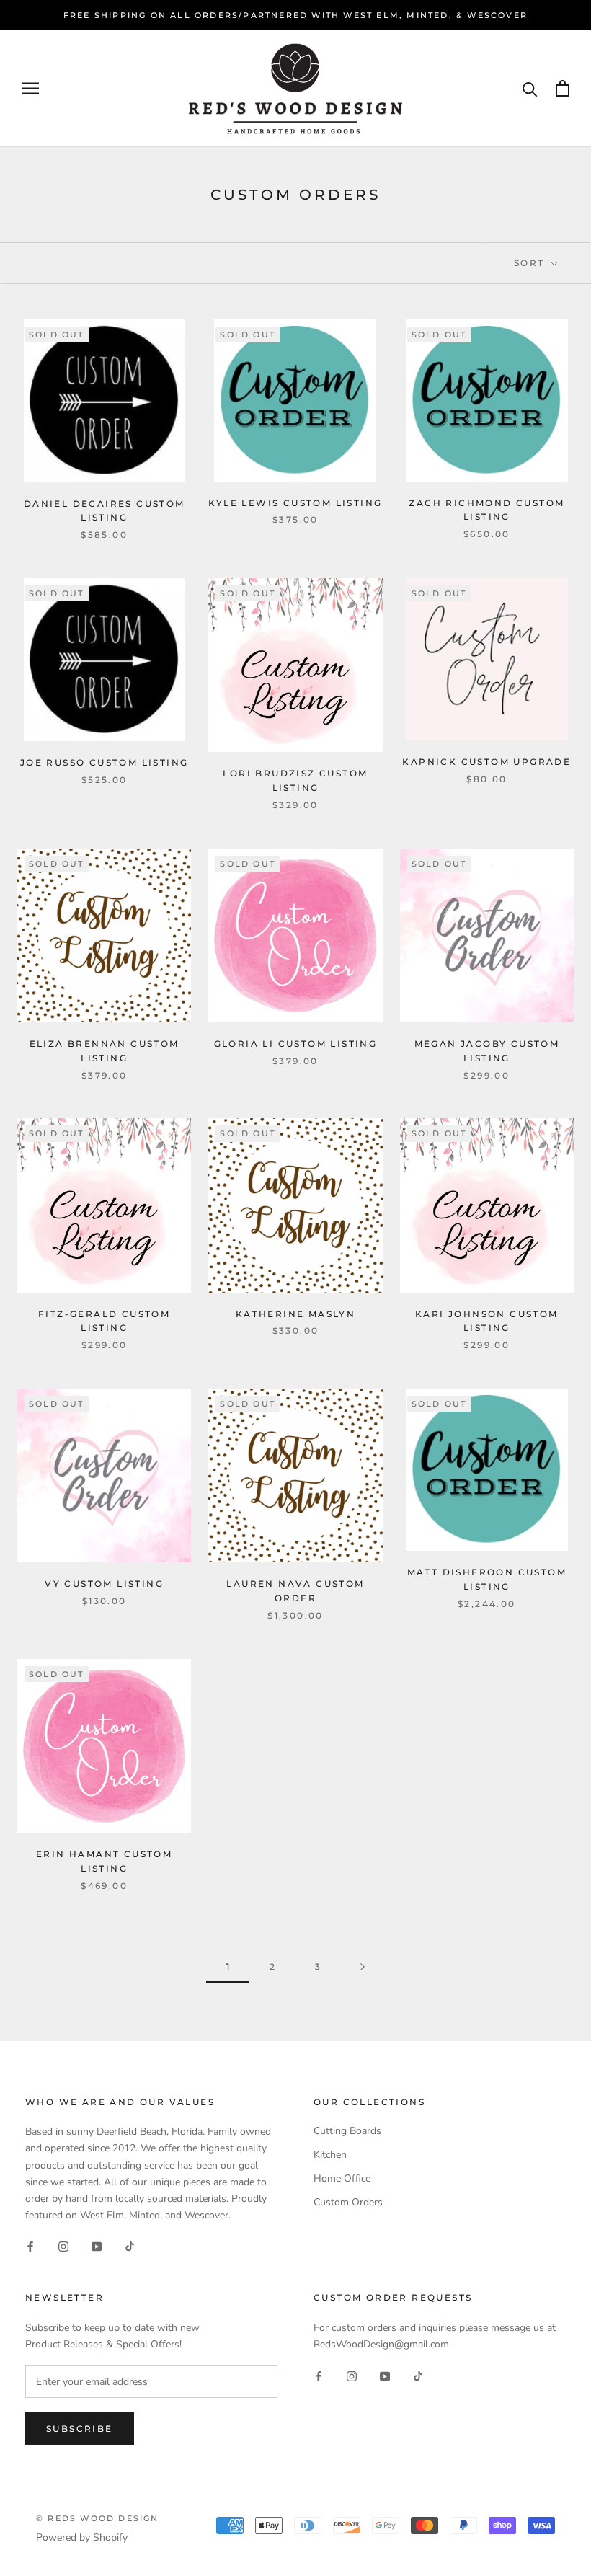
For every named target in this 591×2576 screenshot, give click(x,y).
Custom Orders (348, 2202)
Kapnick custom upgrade (486, 762)
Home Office (342, 2178)
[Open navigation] (30, 88)
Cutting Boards (347, 2131)
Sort (531, 263)
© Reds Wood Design (98, 2518)
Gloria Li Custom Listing (296, 1044)
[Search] (530, 88)
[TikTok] (130, 2246)
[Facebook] (30, 2246)
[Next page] (363, 1967)
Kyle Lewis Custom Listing (295, 503)
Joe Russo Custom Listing (105, 762)
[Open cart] (563, 88)
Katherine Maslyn (295, 1314)
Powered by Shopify (82, 2537)
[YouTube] (97, 2246)
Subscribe (80, 2429)
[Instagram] (63, 2246)
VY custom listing (104, 1584)
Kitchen (330, 2155)
